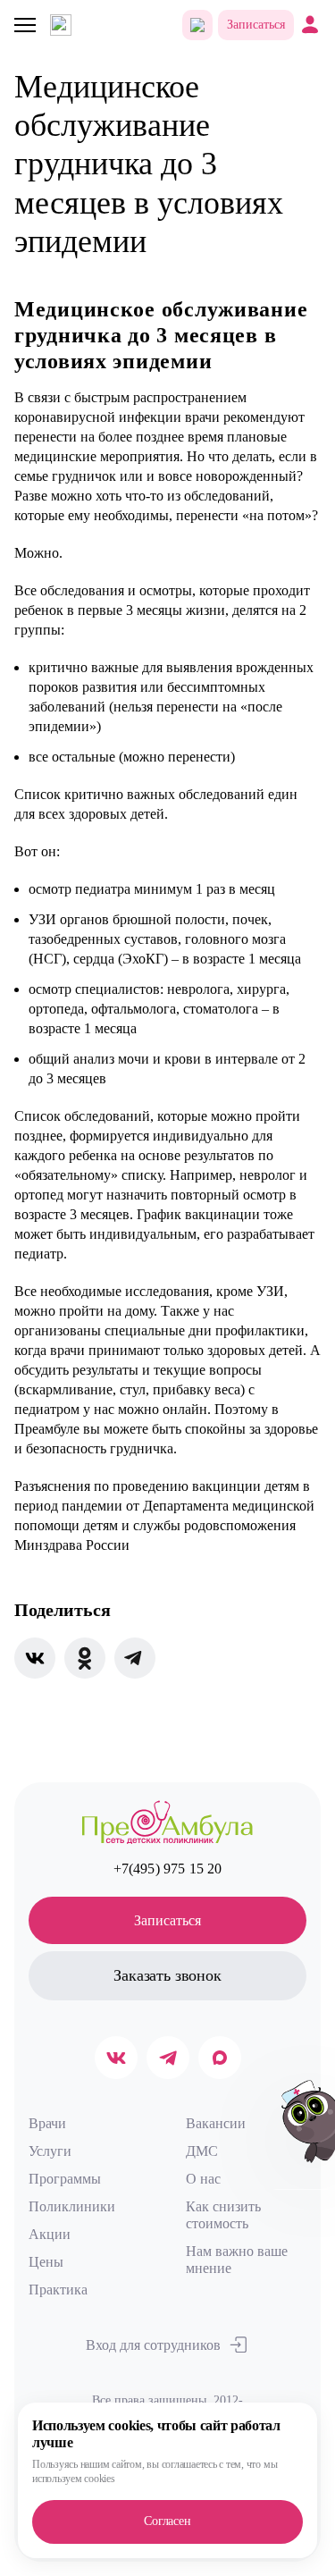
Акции (50, 2234)
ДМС (202, 2151)
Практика (58, 2290)
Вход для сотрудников (153, 2345)
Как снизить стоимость (223, 2215)
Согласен (167, 2521)
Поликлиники (72, 2206)
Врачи (47, 2123)
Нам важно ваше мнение (237, 2260)
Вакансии (216, 2123)
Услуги (50, 2151)
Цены (46, 2262)
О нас (203, 2179)
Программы (65, 2179)
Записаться (256, 25)
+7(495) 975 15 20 (168, 1869)
